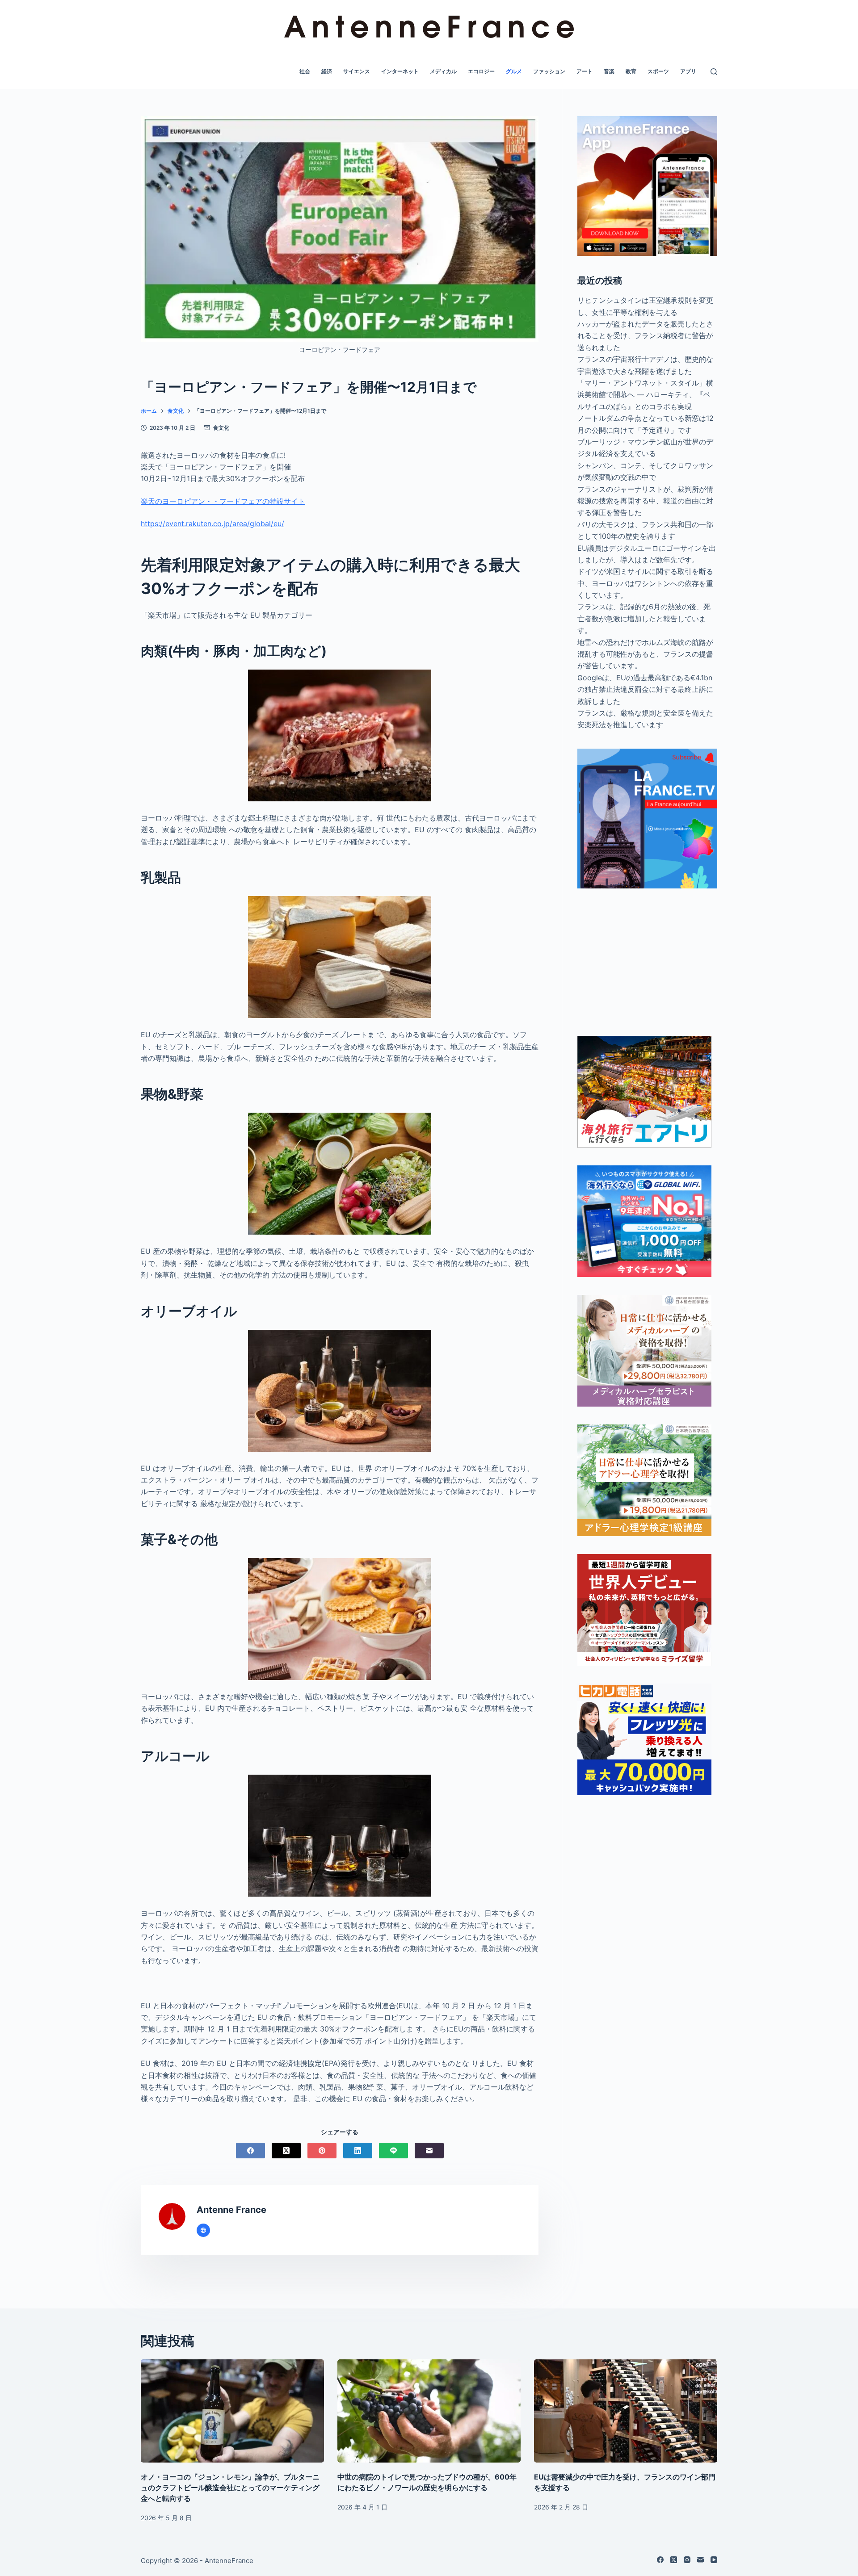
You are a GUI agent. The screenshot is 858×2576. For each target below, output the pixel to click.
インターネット (400, 71)
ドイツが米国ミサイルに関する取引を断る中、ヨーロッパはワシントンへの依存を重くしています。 (645, 583)
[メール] (429, 2151)
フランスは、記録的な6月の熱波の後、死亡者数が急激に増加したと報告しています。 (644, 618)
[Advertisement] (647, 962)
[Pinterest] (322, 2151)
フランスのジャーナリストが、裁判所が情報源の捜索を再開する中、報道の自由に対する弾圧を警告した (645, 501)
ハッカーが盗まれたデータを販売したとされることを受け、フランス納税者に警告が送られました (645, 336)
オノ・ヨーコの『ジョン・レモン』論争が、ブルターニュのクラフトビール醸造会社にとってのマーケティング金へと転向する (230, 2488)
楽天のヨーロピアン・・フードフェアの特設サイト (223, 501)
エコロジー (481, 71)
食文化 (221, 428)
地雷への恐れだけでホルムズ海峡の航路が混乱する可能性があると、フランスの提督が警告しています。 (645, 654)
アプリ (688, 71)
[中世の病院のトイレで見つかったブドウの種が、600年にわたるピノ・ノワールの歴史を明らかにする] (429, 2411)
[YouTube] (714, 2560)
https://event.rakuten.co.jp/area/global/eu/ (212, 524)
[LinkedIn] (358, 2151)
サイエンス (357, 71)
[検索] (714, 72)
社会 (305, 71)
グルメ (514, 71)
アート (585, 71)
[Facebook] (250, 2151)
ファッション (549, 71)
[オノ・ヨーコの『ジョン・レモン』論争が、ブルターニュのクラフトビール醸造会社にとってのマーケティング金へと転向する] (232, 2411)
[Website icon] (203, 2230)
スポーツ (658, 71)
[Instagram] (687, 2560)
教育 (631, 71)
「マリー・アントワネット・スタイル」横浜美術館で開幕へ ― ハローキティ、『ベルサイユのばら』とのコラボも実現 (645, 395)
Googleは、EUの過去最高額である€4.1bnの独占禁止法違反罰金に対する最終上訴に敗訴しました (645, 689)
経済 (327, 71)
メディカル (443, 71)
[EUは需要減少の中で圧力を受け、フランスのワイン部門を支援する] (626, 2411)
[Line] (393, 2151)
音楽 (609, 71)
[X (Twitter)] (286, 2151)
